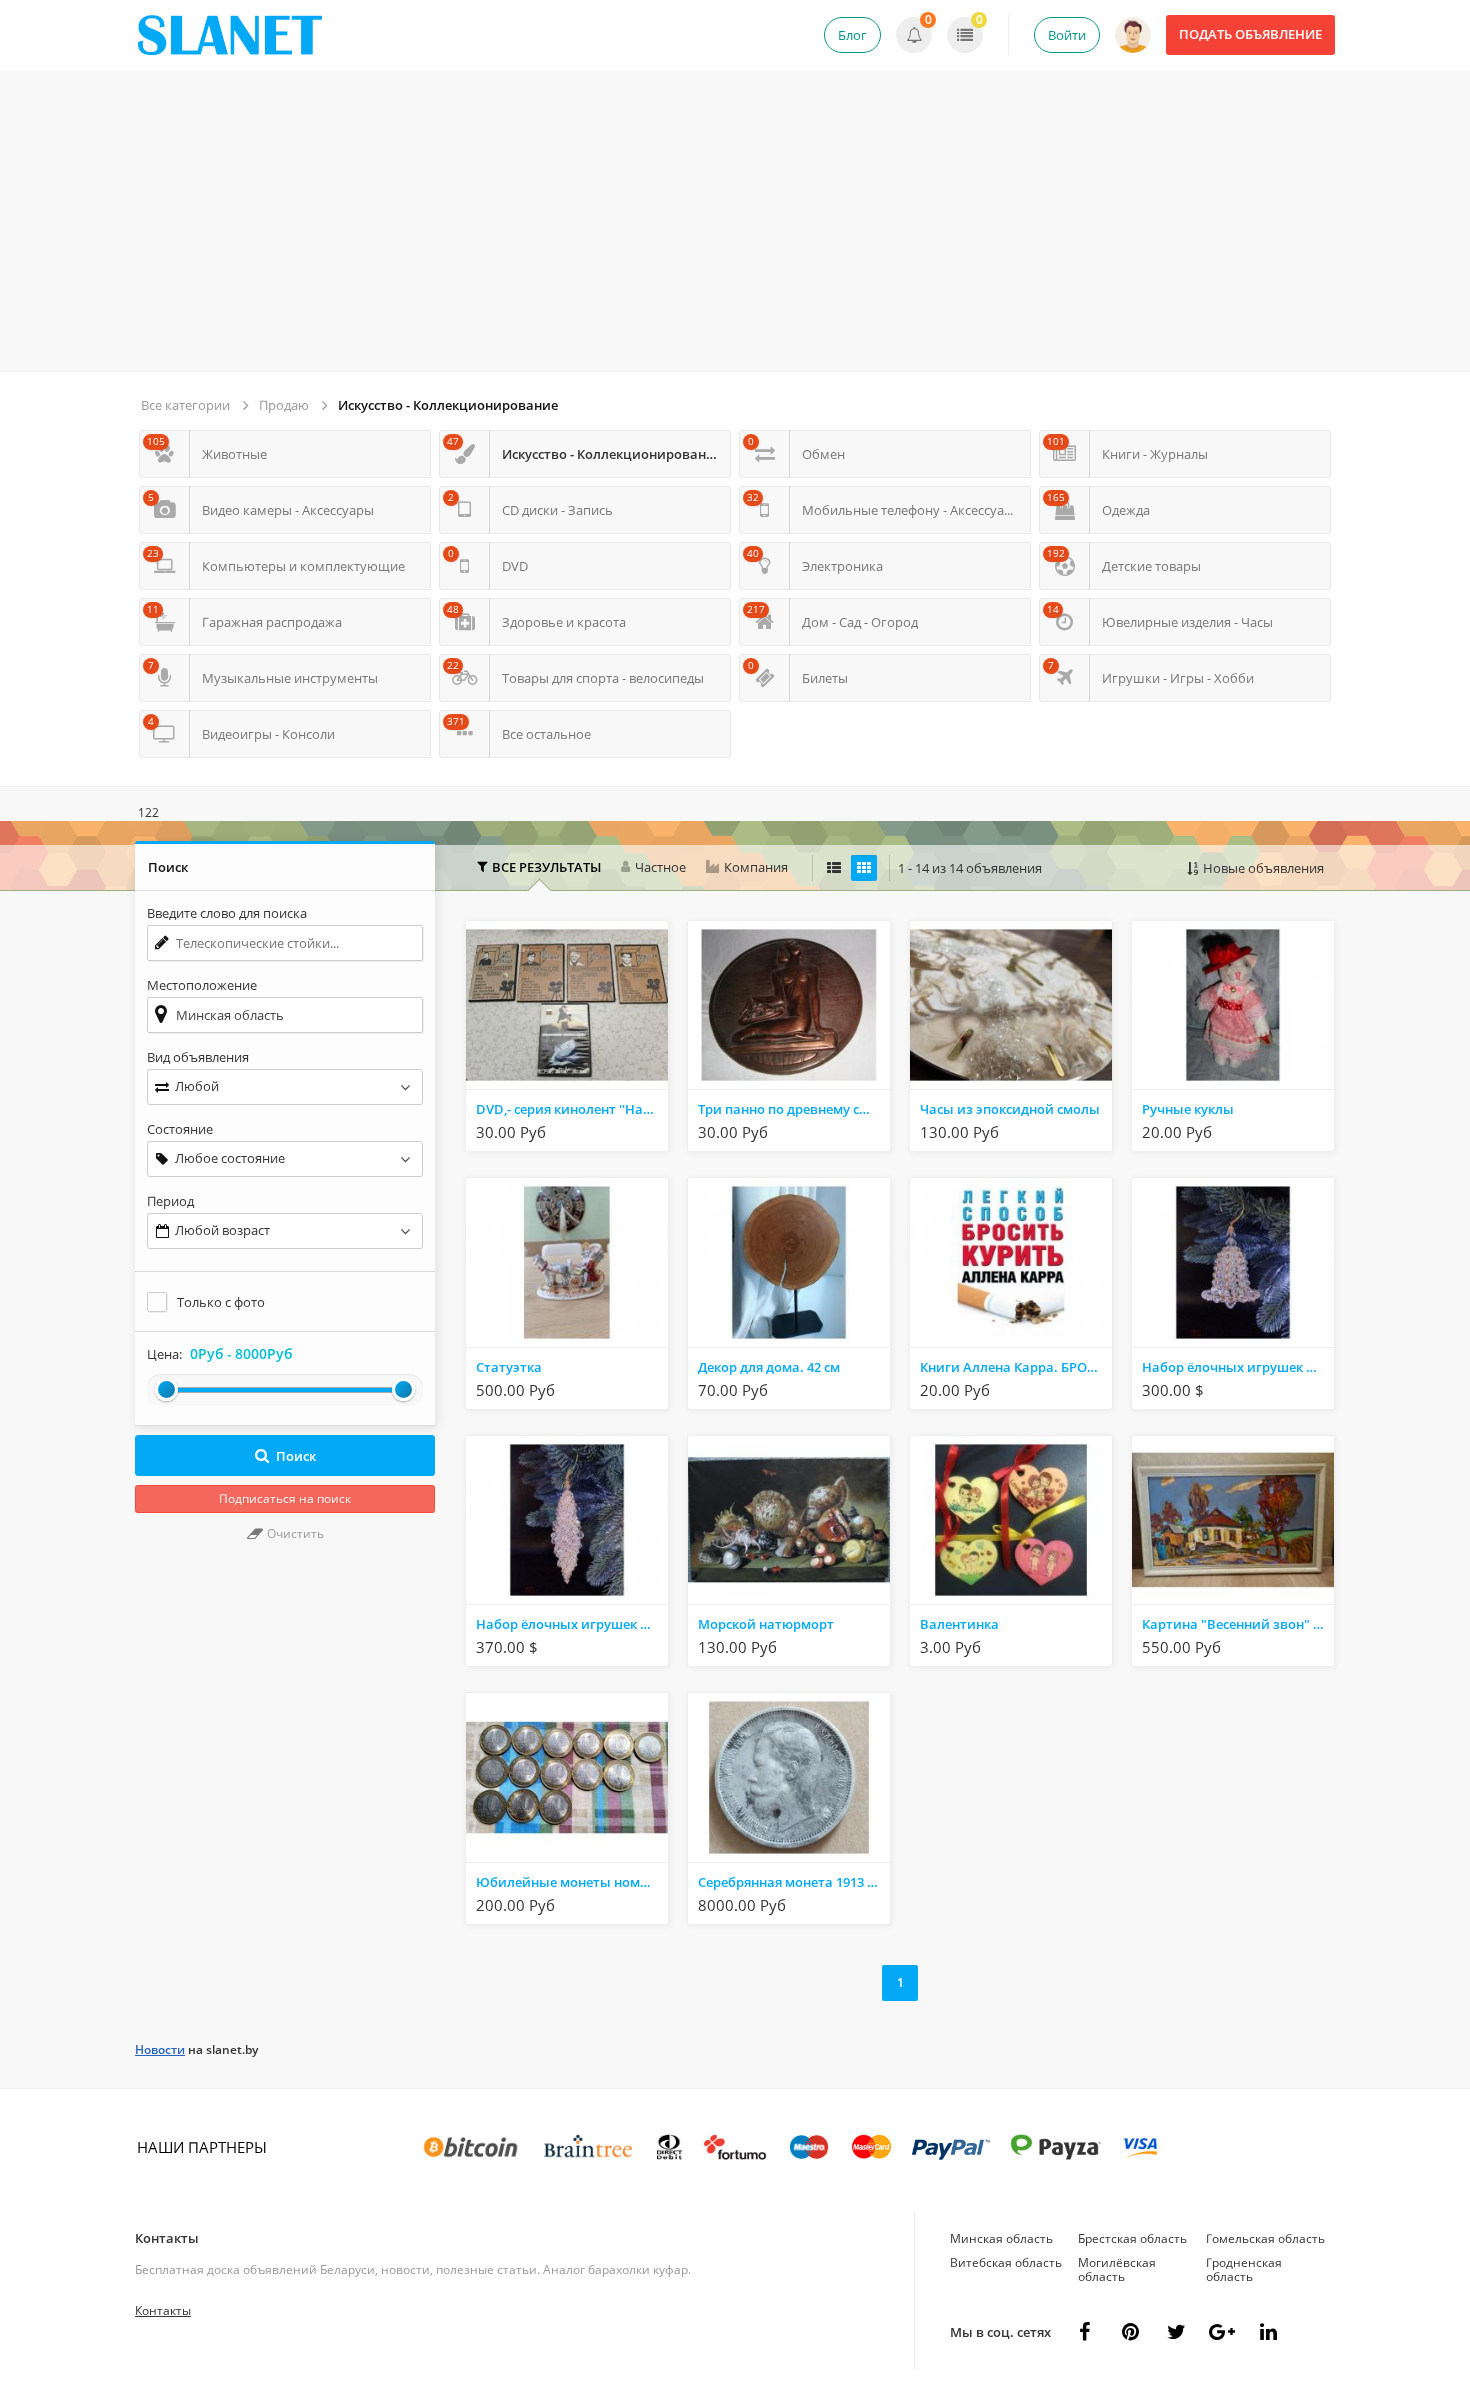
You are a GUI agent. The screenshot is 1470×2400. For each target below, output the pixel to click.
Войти (1067, 35)
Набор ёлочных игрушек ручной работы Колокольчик (1238, 1367)
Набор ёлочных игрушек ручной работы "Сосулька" (572, 1624)
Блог (852, 35)
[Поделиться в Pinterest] (1130, 2332)
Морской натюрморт (766, 1624)
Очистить (294, 1533)
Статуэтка (509, 1367)
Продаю (284, 405)
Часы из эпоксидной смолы (1010, 1109)
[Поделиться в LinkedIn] (1268, 2332)
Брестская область (1132, 2238)
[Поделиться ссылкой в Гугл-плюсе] (1222, 2332)
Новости (160, 2049)
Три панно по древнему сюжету (794, 1109)
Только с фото (221, 1302)
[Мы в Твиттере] (1176, 2332)
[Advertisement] (735, 221)
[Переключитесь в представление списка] (834, 868)
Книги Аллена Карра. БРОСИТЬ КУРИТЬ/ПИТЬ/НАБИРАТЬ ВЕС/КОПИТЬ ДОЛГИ (1016, 1367)
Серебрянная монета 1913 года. (794, 1882)
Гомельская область (1265, 2238)
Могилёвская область (1117, 2269)
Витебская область (1006, 2262)
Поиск (296, 1456)
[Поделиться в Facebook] (1084, 2332)
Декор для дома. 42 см (769, 1367)
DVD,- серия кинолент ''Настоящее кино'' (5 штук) (572, 1109)
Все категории (185, 405)
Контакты (167, 2238)
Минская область (1001, 2238)
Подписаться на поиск (285, 1498)
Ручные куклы (1188, 1109)
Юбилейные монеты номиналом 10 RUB (572, 1882)
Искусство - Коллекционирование (448, 405)
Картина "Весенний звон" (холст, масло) (1238, 1624)
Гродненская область (1244, 2269)
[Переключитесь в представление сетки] (864, 868)
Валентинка (959, 1624)
